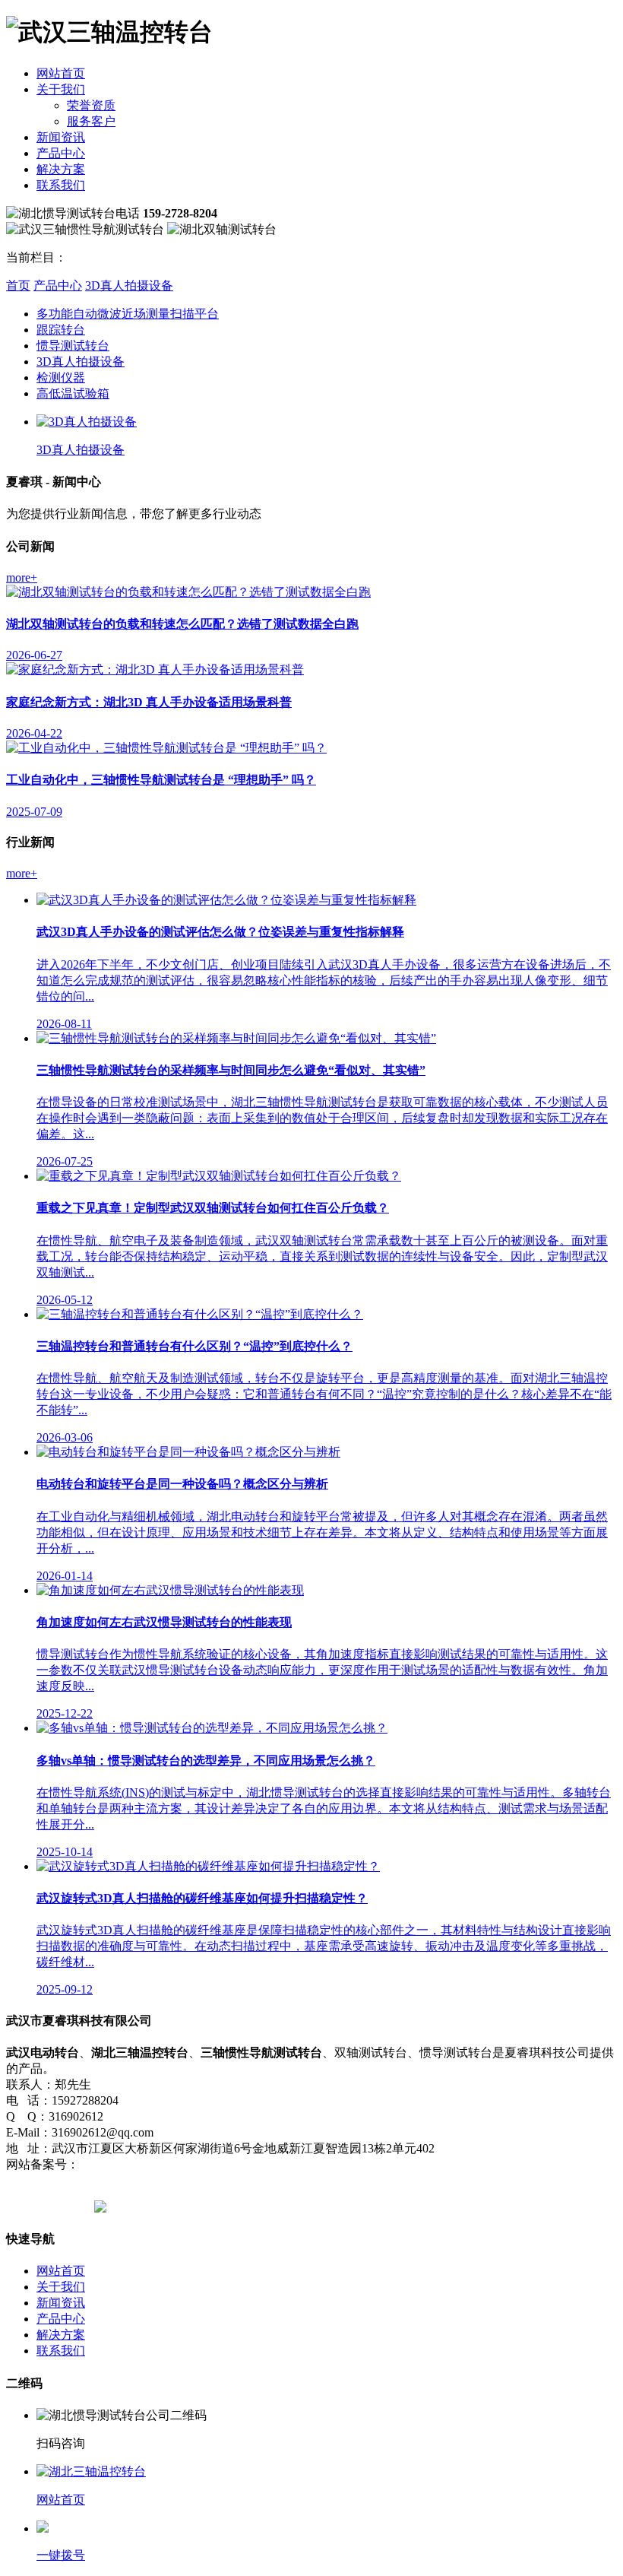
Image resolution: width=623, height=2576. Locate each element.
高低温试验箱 (73, 393)
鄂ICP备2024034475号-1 (142, 2164)
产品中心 (61, 153)
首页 (18, 286)
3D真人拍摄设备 (129, 286)
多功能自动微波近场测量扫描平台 (128, 314)
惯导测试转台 (73, 346)
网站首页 (61, 73)
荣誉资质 (91, 105)
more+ (22, 577)
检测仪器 (61, 378)
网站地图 (232, 2164)
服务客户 (91, 121)
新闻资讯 (61, 137)
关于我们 (61, 89)
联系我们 (61, 185)
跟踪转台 (61, 330)
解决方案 (61, 169)
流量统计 (284, 2164)
